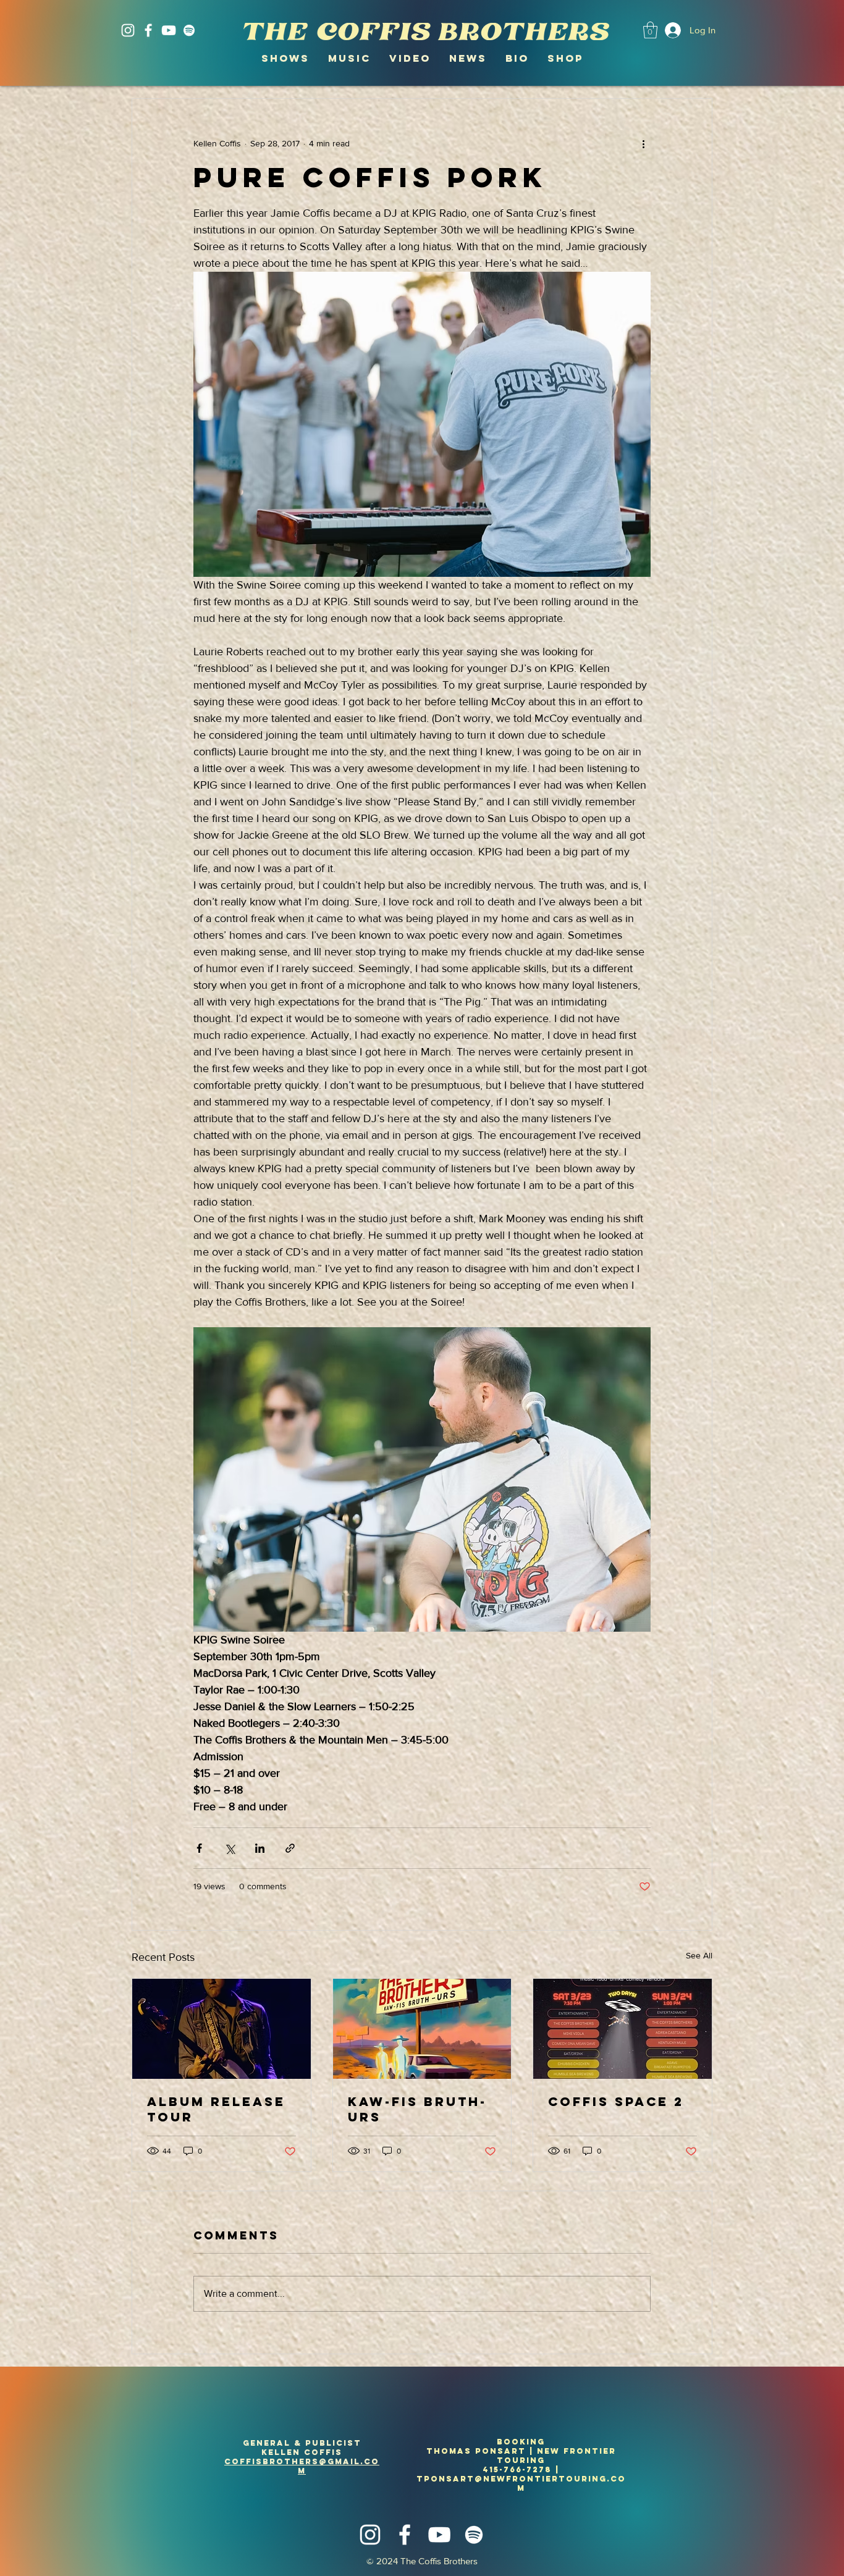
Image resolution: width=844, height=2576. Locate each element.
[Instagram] (128, 30)
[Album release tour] (222, 2029)
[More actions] (643, 143)
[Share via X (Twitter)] (230, 1848)
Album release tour (216, 2109)
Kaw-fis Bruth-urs (417, 2109)
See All (699, 1955)
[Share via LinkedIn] (260, 1848)
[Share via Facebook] (199, 1848)
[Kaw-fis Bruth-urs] (422, 2029)
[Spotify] (189, 30)
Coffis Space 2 (616, 2101)
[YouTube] (169, 30)
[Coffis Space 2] (622, 2029)
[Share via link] (290, 1848)
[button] (650, 30)
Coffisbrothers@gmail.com (302, 2466)
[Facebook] (148, 30)
